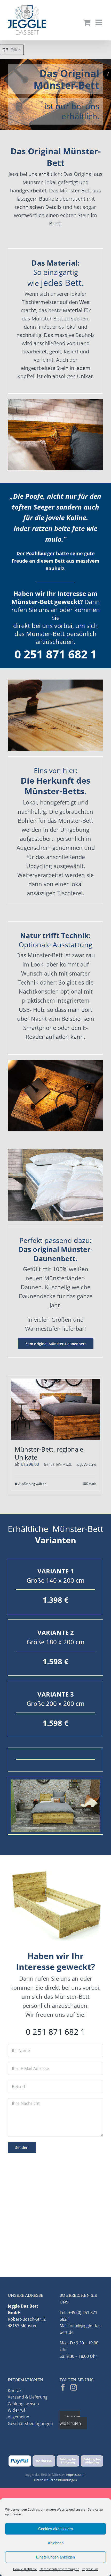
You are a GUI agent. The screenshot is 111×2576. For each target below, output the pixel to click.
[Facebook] (63, 2387)
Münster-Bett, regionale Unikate (49, 1453)
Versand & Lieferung (28, 2397)
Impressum (90, 2569)
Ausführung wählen (32, 1484)
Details (91, 1484)
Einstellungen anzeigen (55, 2557)
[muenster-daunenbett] (55, 1151)
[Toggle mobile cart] (87, 22)
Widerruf (16, 2410)
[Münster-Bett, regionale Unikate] (55, 1409)
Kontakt (15, 2391)
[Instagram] (74, 2387)
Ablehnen (56, 2543)
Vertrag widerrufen (70, 2420)
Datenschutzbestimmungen (59, 2569)
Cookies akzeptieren (55, 2529)
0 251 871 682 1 (56, 654)
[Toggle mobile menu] (99, 22)
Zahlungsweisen (23, 2404)
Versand (90, 1464)
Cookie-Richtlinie (25, 2569)
